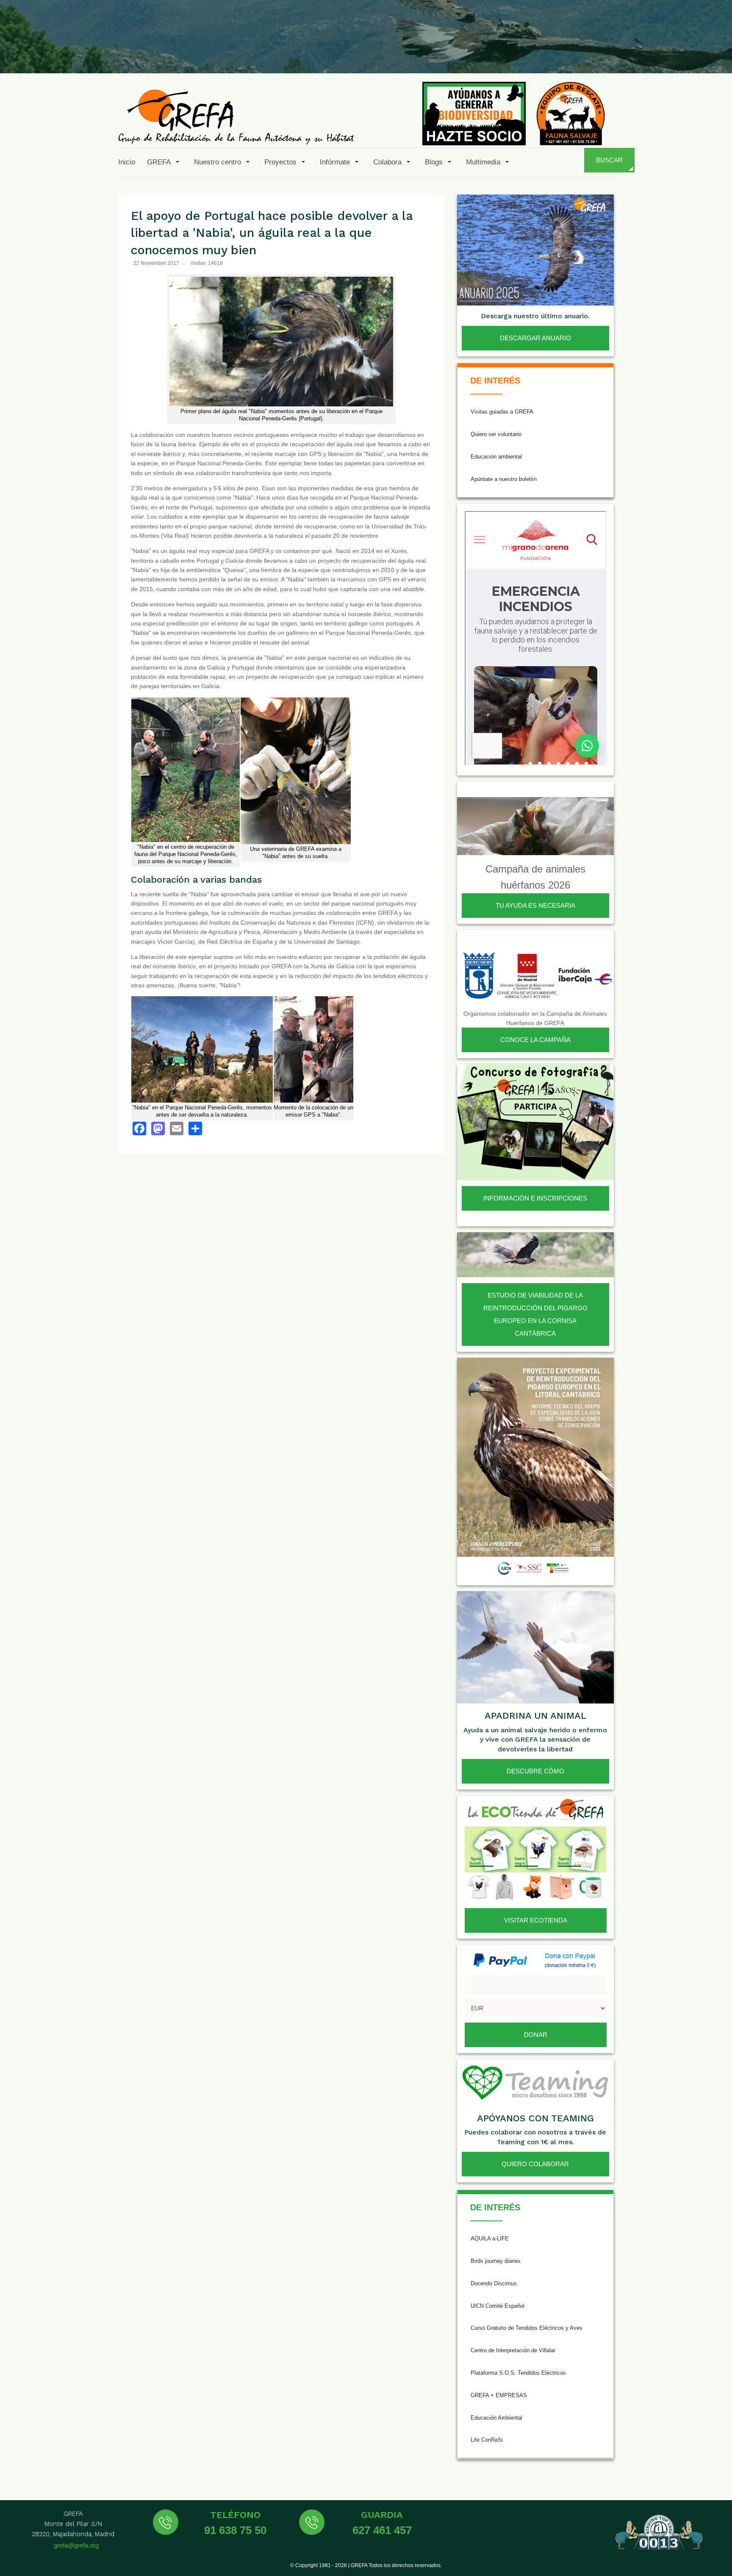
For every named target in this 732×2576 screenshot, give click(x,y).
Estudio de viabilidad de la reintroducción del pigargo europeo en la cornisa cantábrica (535, 1314)
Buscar (609, 160)
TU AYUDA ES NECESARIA (535, 905)
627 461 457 (382, 2530)
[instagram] (613, 53)
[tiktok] (634, 53)
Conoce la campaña (535, 1040)
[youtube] (654, 53)
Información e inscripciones (535, 1198)
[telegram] (716, 53)
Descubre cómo (535, 1771)
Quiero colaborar (535, 2164)
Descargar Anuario (535, 338)
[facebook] (572, 53)
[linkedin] (675, 53)
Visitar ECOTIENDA (536, 1920)
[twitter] (593, 53)
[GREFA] (236, 116)
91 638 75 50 (235, 2530)
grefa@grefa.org (76, 2545)
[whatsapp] (696, 53)
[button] (165, 162)
